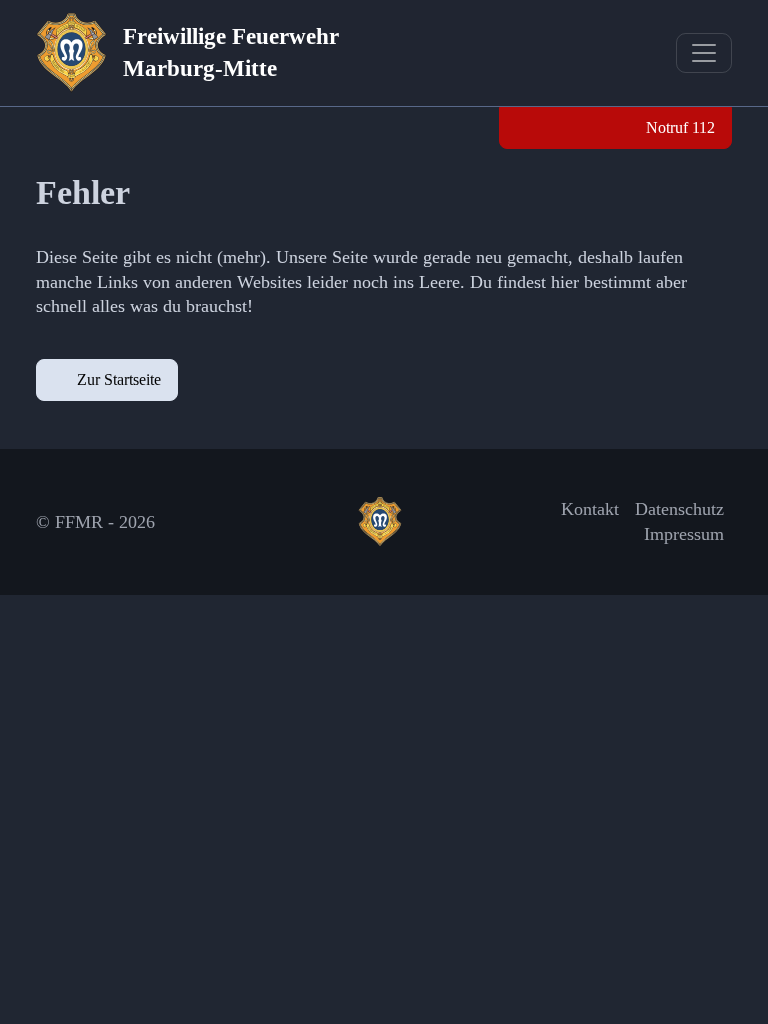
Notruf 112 (678, 127)
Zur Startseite (119, 379)
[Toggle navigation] (704, 53)
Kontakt (590, 509)
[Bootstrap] (384, 522)
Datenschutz (679, 509)
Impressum (684, 534)
